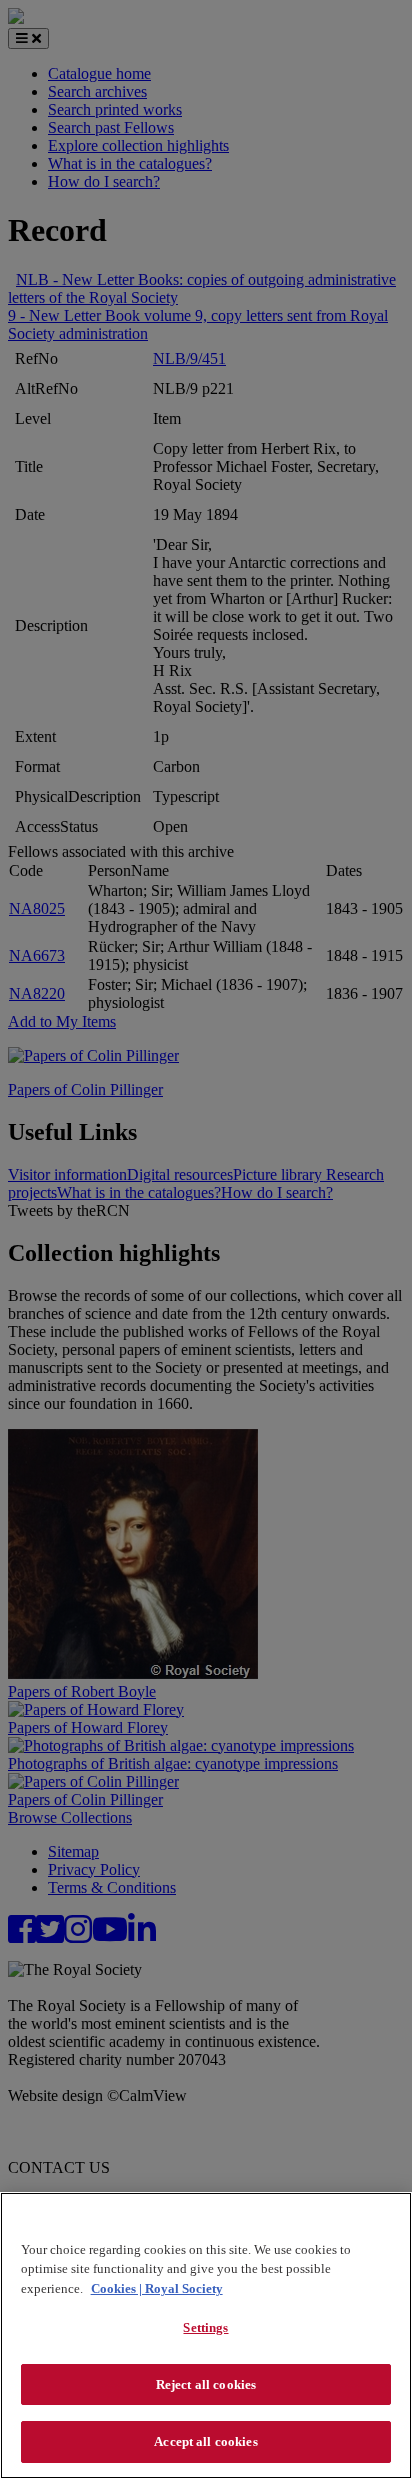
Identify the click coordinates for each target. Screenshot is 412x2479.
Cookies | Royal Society (157, 2288)
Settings (205, 2327)
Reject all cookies (206, 2384)
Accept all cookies (205, 2441)
